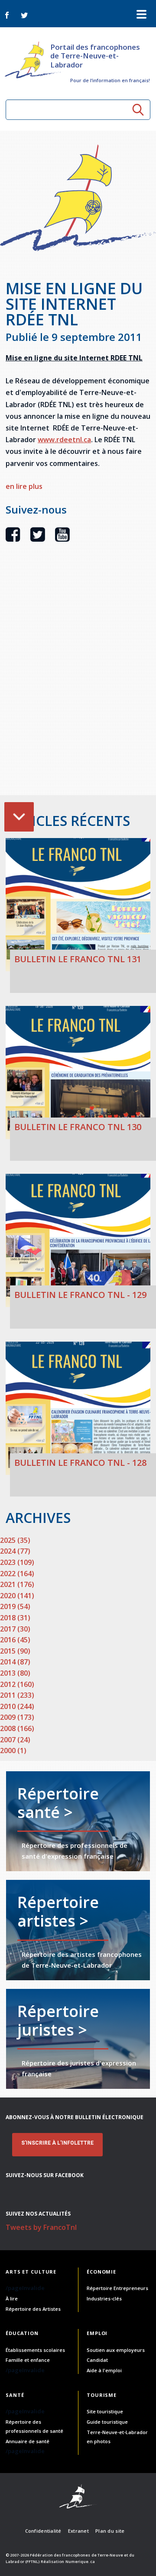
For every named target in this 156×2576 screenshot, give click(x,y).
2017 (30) (15, 1629)
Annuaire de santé (28, 2441)
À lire (12, 2298)
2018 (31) (15, 1618)
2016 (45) (15, 1640)
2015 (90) (15, 1651)
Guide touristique (107, 2422)
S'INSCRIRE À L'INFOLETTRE (57, 2143)
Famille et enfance (28, 2360)
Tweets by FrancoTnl (41, 2227)
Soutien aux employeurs (116, 2350)
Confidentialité (43, 2531)
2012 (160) (17, 1684)
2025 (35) (15, 1540)
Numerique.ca (80, 2562)
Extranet (78, 2531)
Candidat (97, 2360)
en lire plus (24, 486)
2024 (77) (15, 1551)
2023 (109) (17, 1562)
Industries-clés (104, 2298)
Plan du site (110, 2531)
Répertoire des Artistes (33, 2309)
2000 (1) (13, 1751)
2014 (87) (15, 1662)
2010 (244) (17, 1706)
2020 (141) (17, 1596)
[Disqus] (78, 684)
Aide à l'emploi (104, 2370)
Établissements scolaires (35, 2350)
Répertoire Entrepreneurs (117, 2288)
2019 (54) (15, 1606)
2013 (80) (15, 1673)
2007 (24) (15, 1740)
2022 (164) (17, 1574)
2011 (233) (17, 1695)
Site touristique (105, 2411)
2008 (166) (17, 1728)
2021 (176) (17, 1584)
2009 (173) (17, 1717)
